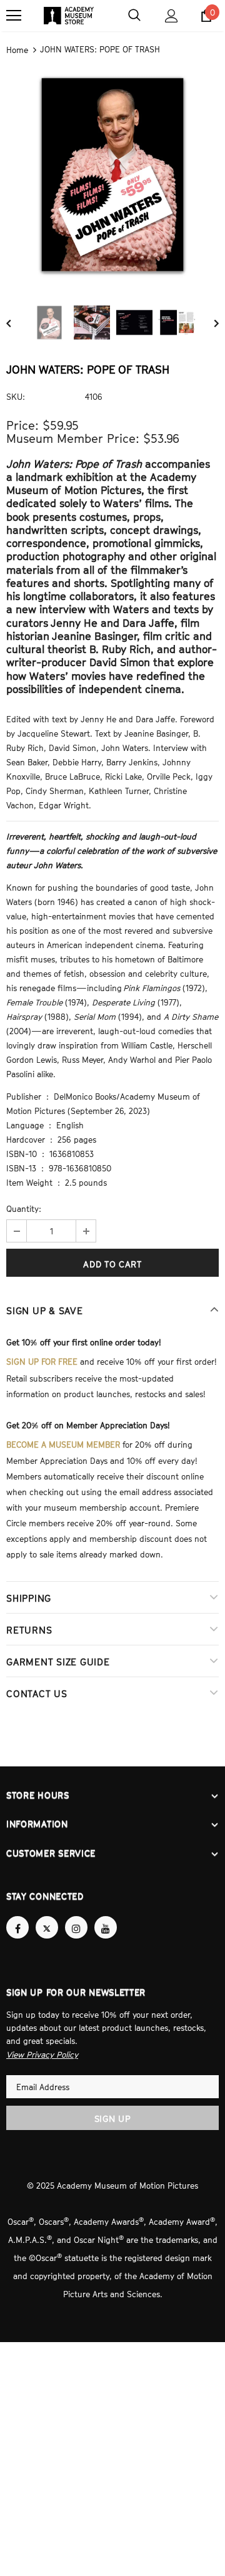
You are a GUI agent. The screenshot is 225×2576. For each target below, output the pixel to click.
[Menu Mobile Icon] (14, 16)
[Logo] (69, 16)
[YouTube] (106, 1916)
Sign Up (113, 2106)
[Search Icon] (134, 16)
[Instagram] (76, 1916)
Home (17, 49)
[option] (112, 173)
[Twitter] (47, 1916)
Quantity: (24, 1207)
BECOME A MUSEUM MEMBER (63, 1440)
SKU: (16, 395)
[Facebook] (17, 1916)
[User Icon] (172, 16)
